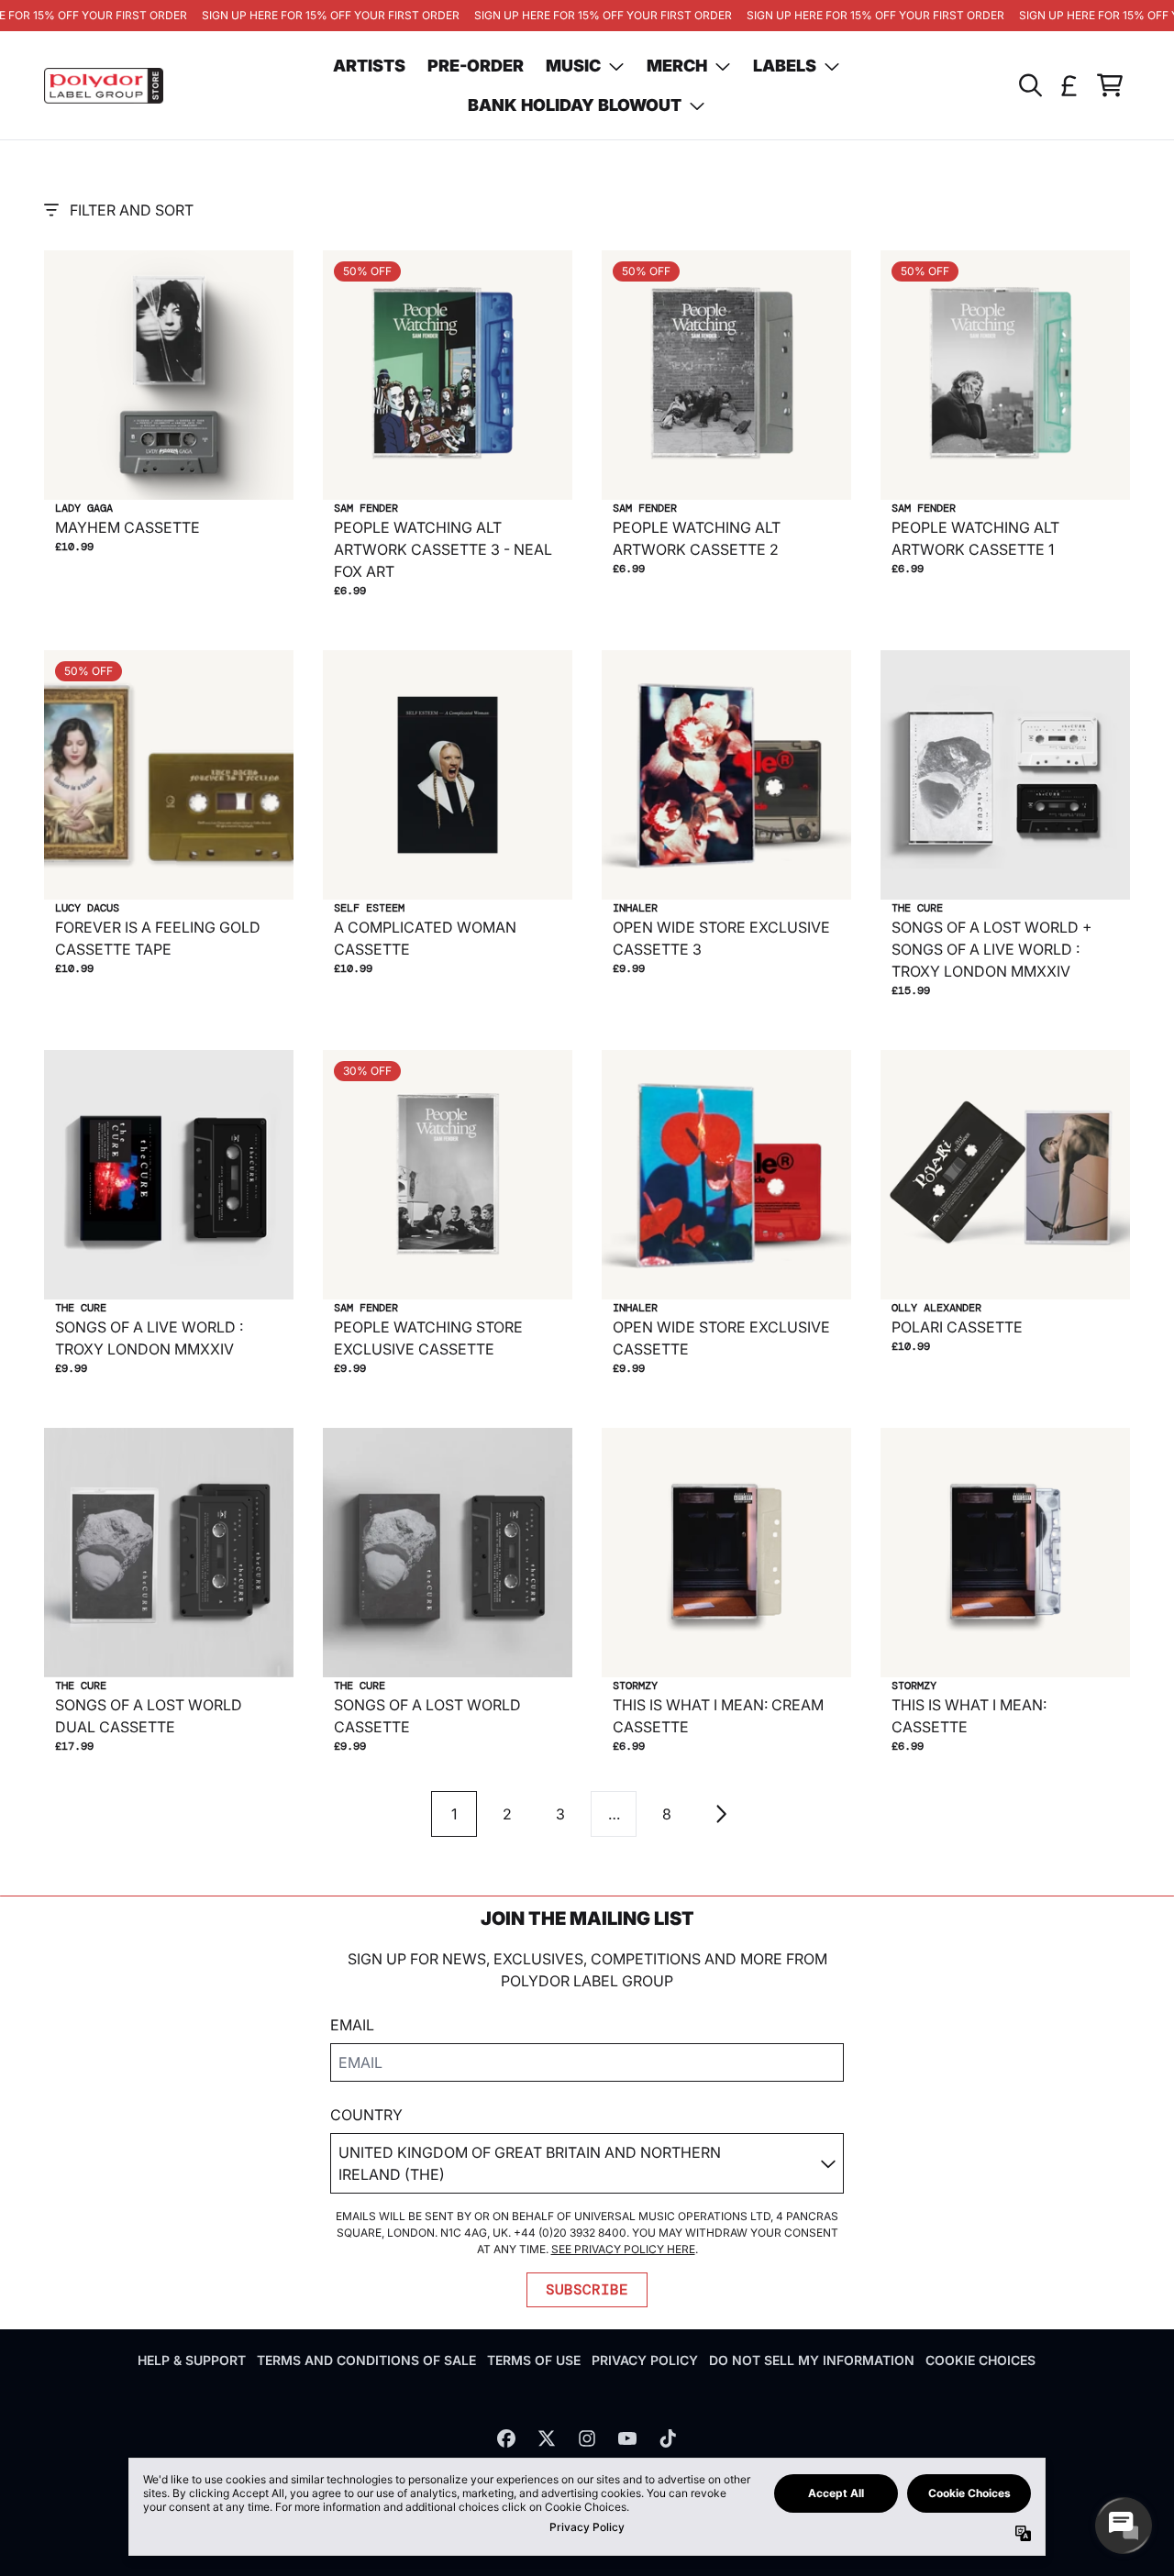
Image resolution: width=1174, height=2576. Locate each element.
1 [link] (454, 1814)
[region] (587, 16)
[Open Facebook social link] (506, 2438)
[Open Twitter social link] (547, 2438)
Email (352, 2025)
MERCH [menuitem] (677, 66)
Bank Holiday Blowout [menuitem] (575, 105)
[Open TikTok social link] (668, 2438)
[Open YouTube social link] (627, 2438)
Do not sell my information (812, 2360)
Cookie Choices (980, 2360)
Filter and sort (132, 210)
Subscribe (587, 2289)
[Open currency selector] (1069, 85)
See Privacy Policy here (623, 2249)
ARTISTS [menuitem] (369, 66)
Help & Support (192, 2360)
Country (366, 2115)
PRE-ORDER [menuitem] (476, 66)
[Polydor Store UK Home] (104, 86)
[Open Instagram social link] (587, 2438)
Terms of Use (534, 2360)
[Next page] (720, 1814)
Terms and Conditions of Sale (366, 2360)
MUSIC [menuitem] (573, 66)
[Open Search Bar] (1029, 85)
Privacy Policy (645, 2360)
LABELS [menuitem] (785, 66)
